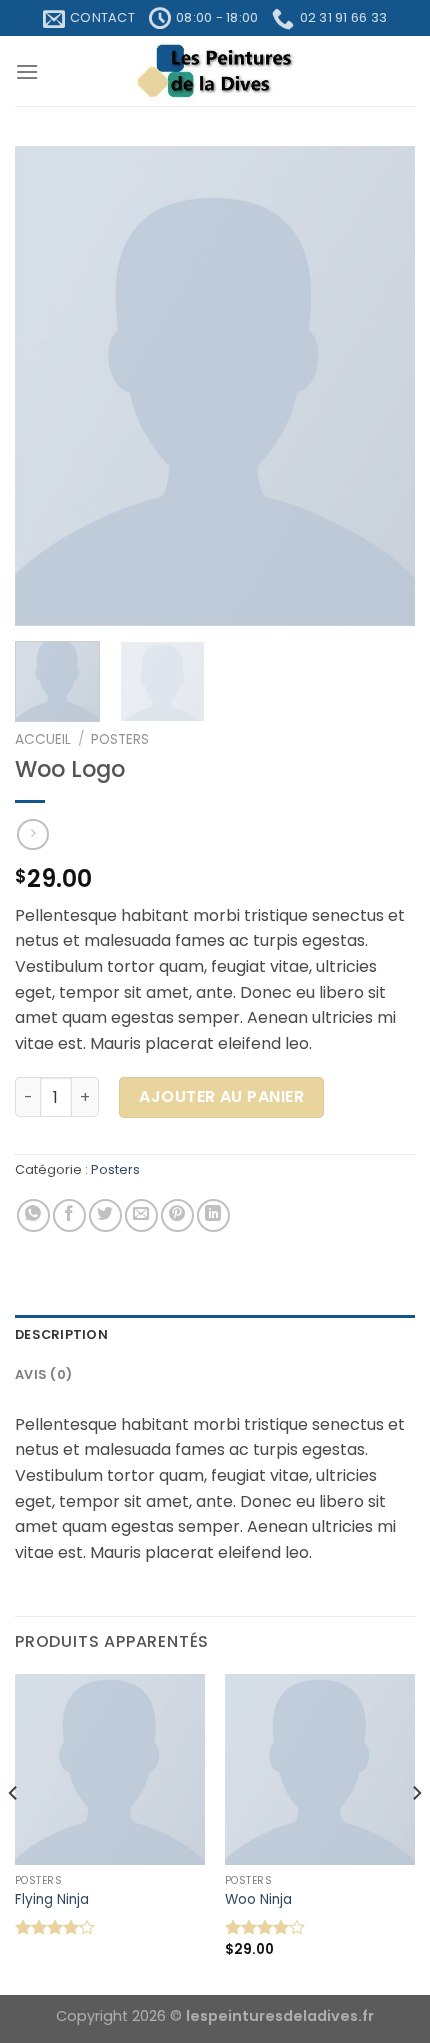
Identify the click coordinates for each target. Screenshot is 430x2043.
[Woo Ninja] (320, 1769)
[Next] (382, 386)
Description (61, 1334)
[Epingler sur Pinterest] (177, 1215)
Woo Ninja (258, 1900)
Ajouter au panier (221, 1096)
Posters (120, 739)
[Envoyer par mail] (141, 1215)
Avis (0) (43, 1374)
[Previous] (48, 386)
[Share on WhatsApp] (33, 1215)
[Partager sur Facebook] (69, 1215)
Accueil (43, 739)
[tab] (215, 1335)
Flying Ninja (52, 1900)
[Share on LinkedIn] (213, 1215)
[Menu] (27, 71)
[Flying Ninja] (110, 1769)
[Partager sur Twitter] (105, 1215)
